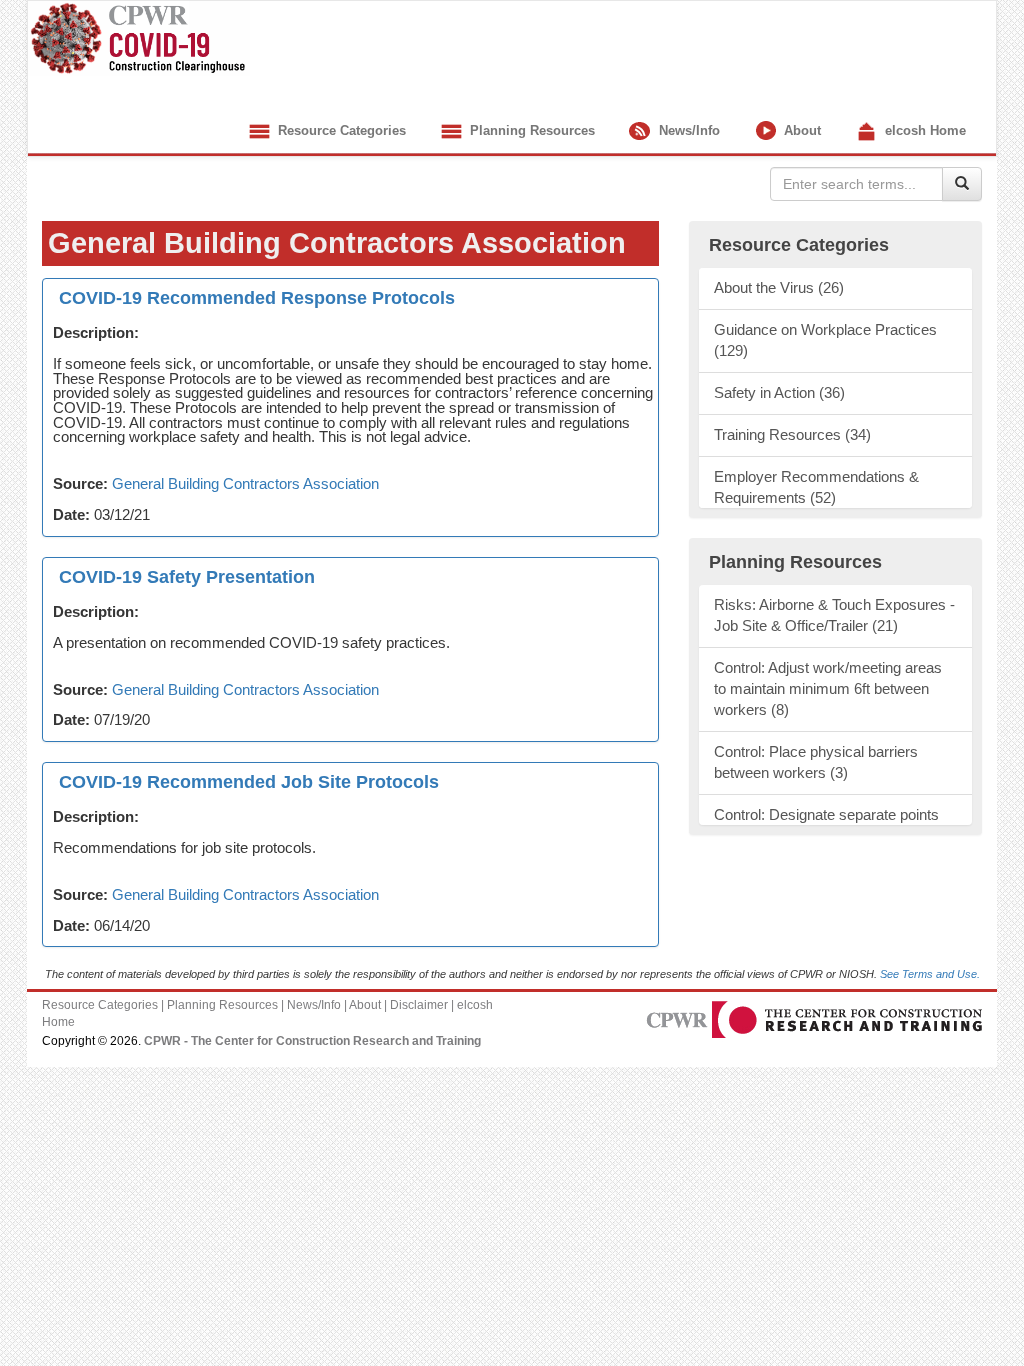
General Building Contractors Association (245, 484)
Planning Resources (530, 130)
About (800, 130)
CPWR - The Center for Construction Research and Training (312, 1041)
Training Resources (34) (792, 435)
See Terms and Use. (930, 974)
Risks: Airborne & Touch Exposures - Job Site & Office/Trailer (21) (834, 615)
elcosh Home (923, 130)
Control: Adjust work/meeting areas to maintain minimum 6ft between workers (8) (828, 689)
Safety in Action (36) (779, 393)
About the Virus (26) (779, 288)
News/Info (687, 130)
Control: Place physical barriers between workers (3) (816, 762)
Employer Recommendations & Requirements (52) (816, 487)
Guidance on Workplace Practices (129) (825, 340)
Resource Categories (340, 130)
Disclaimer (419, 1005)
